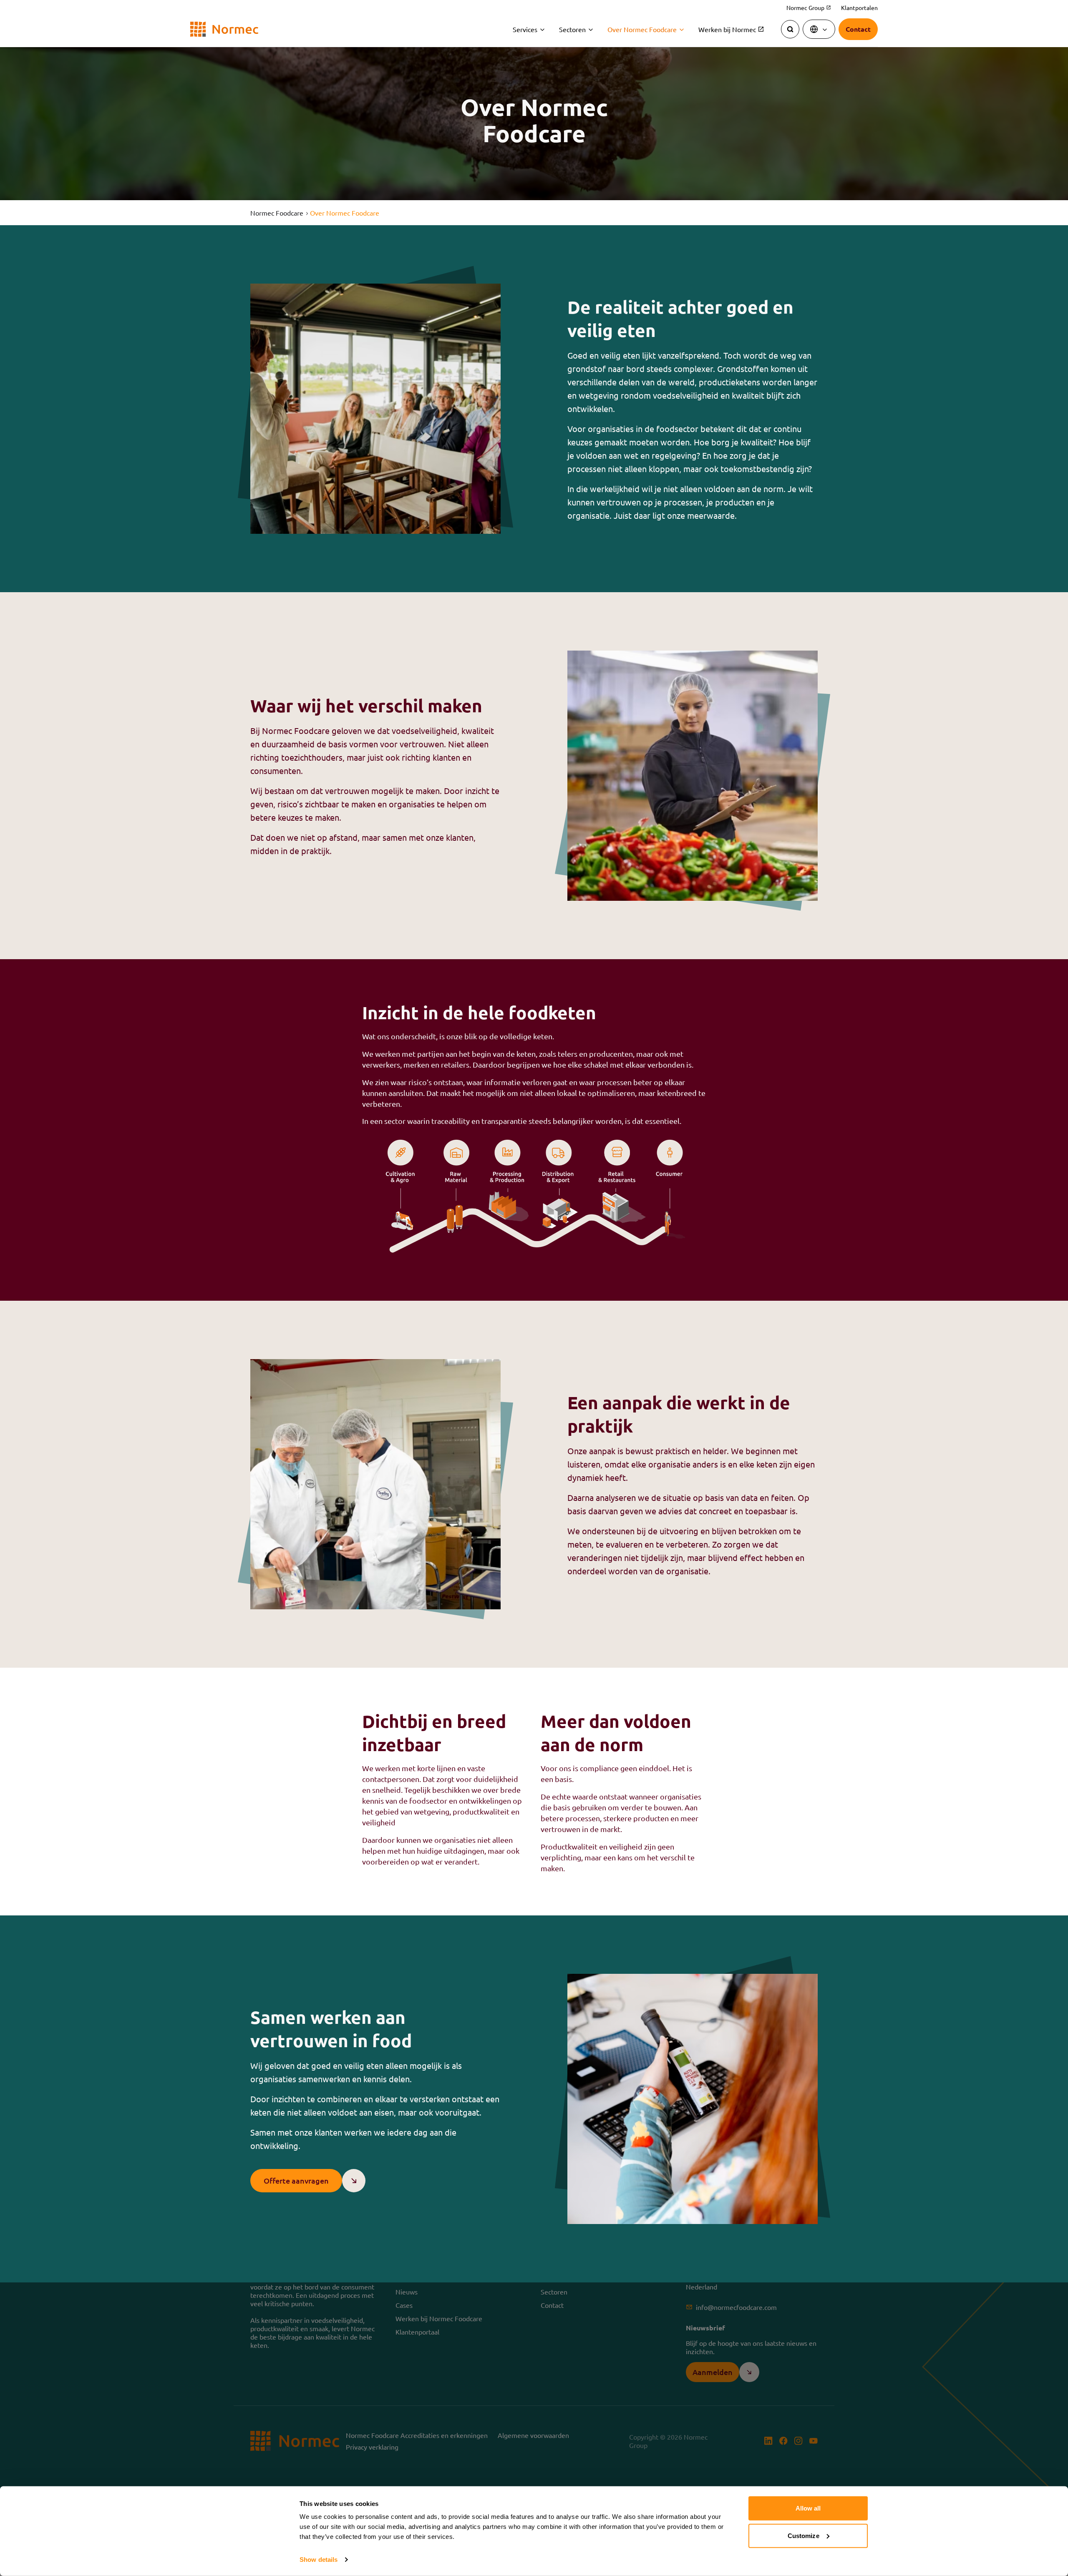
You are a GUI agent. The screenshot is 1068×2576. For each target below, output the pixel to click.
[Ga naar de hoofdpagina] (224, 29)
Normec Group (809, 8)
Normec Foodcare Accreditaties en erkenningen (417, 2435)
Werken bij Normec (731, 29)
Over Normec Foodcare (642, 29)
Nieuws (407, 2292)
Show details (319, 2560)
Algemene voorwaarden (533, 2435)
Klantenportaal (417, 2332)
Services (525, 29)
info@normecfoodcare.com (736, 2307)
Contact (552, 2305)
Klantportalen (859, 8)
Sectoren (572, 29)
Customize (804, 2535)
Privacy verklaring (372, 2447)
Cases (404, 2305)
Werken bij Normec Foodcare (439, 2318)
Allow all (808, 2508)
